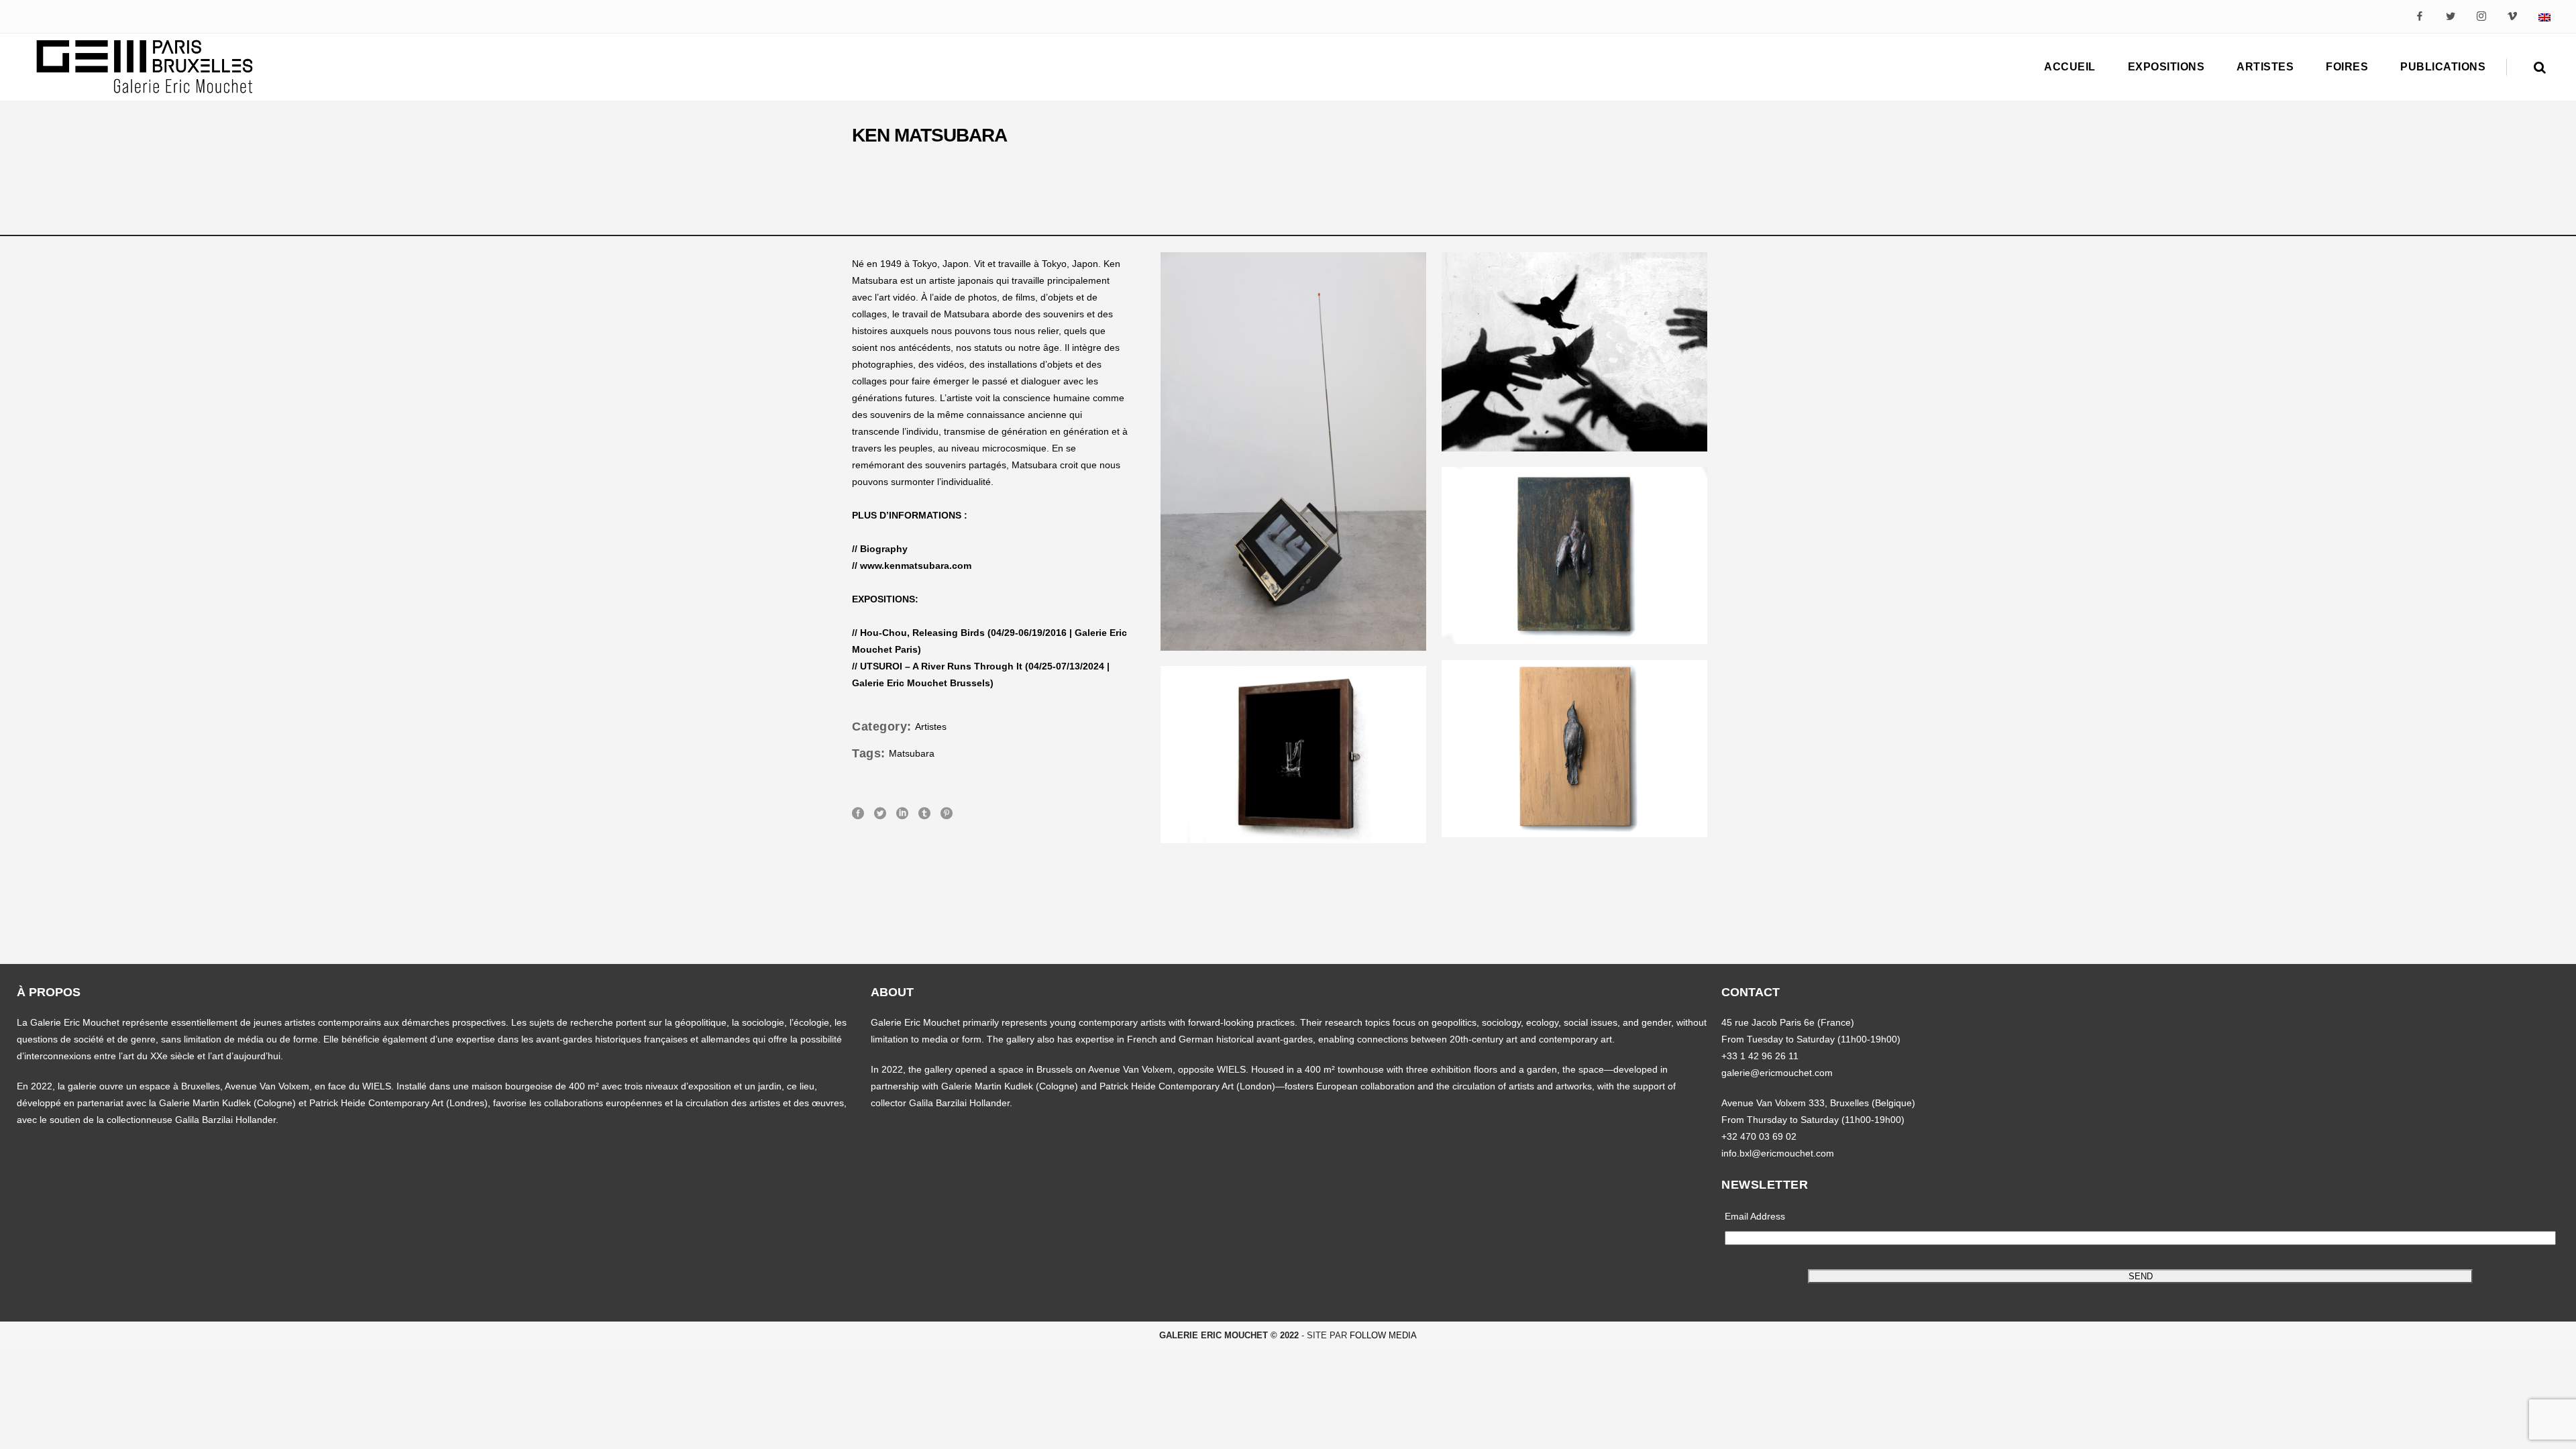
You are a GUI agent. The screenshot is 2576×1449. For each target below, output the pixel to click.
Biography (884, 549)
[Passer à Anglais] (2544, 16)
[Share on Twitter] (880, 812)
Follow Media (1383, 1335)
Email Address (1755, 1216)
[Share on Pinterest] (947, 812)
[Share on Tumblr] (924, 812)
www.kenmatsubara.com (916, 566)
